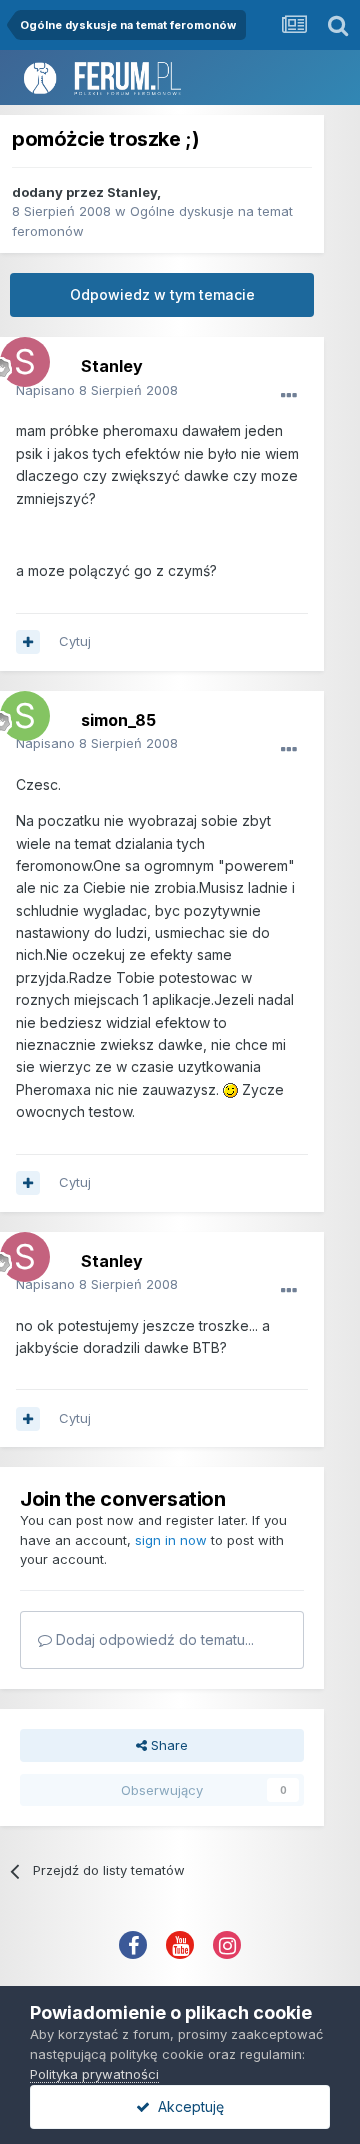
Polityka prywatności (94, 2074)
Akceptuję (187, 2106)
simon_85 (118, 720)
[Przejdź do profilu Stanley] (20, 357)
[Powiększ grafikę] (230, 1089)
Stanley (132, 192)
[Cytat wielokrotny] (28, 642)
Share (167, 1745)
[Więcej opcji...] (289, 396)
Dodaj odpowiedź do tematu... (153, 1639)
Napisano (97, 390)
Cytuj (75, 641)
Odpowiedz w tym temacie (162, 294)
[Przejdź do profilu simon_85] (20, 711)
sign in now (171, 1540)
